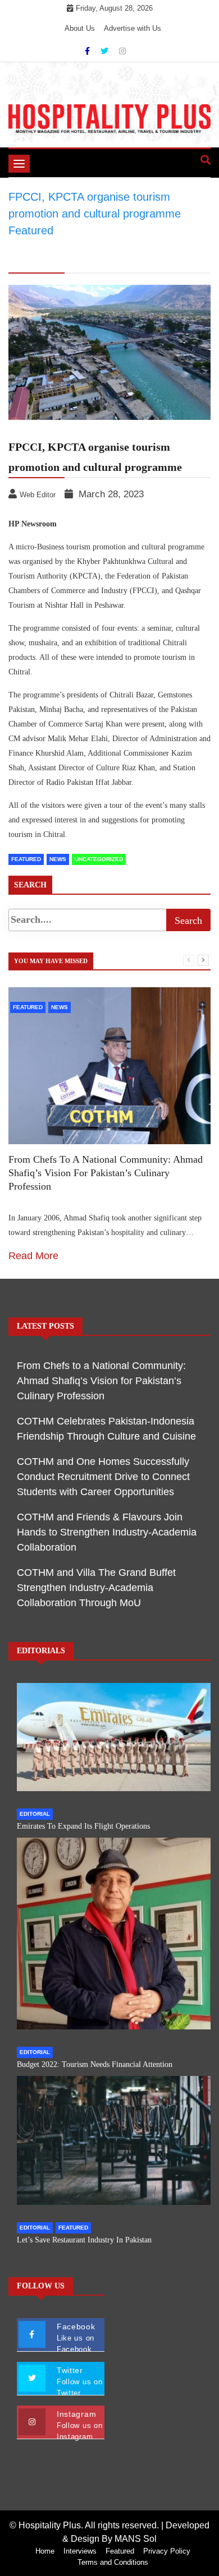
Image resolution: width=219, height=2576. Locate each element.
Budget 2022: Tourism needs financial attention (95, 2064)
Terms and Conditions (113, 2562)
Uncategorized (99, 859)
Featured (26, 859)
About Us (80, 28)
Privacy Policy (167, 2551)
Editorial (35, 1814)
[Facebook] (88, 51)
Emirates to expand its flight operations (83, 1826)
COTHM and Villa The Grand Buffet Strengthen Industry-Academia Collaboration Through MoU (96, 1588)
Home (45, 2551)
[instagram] (122, 51)
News (58, 859)
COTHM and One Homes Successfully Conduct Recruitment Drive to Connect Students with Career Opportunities (103, 1477)
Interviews (80, 2551)
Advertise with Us (133, 28)
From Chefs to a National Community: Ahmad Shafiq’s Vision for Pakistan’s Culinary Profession (106, 1173)
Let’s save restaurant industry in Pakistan (84, 2240)
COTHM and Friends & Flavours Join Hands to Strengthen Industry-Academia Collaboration (107, 1532)
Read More (33, 1256)
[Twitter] (106, 51)
